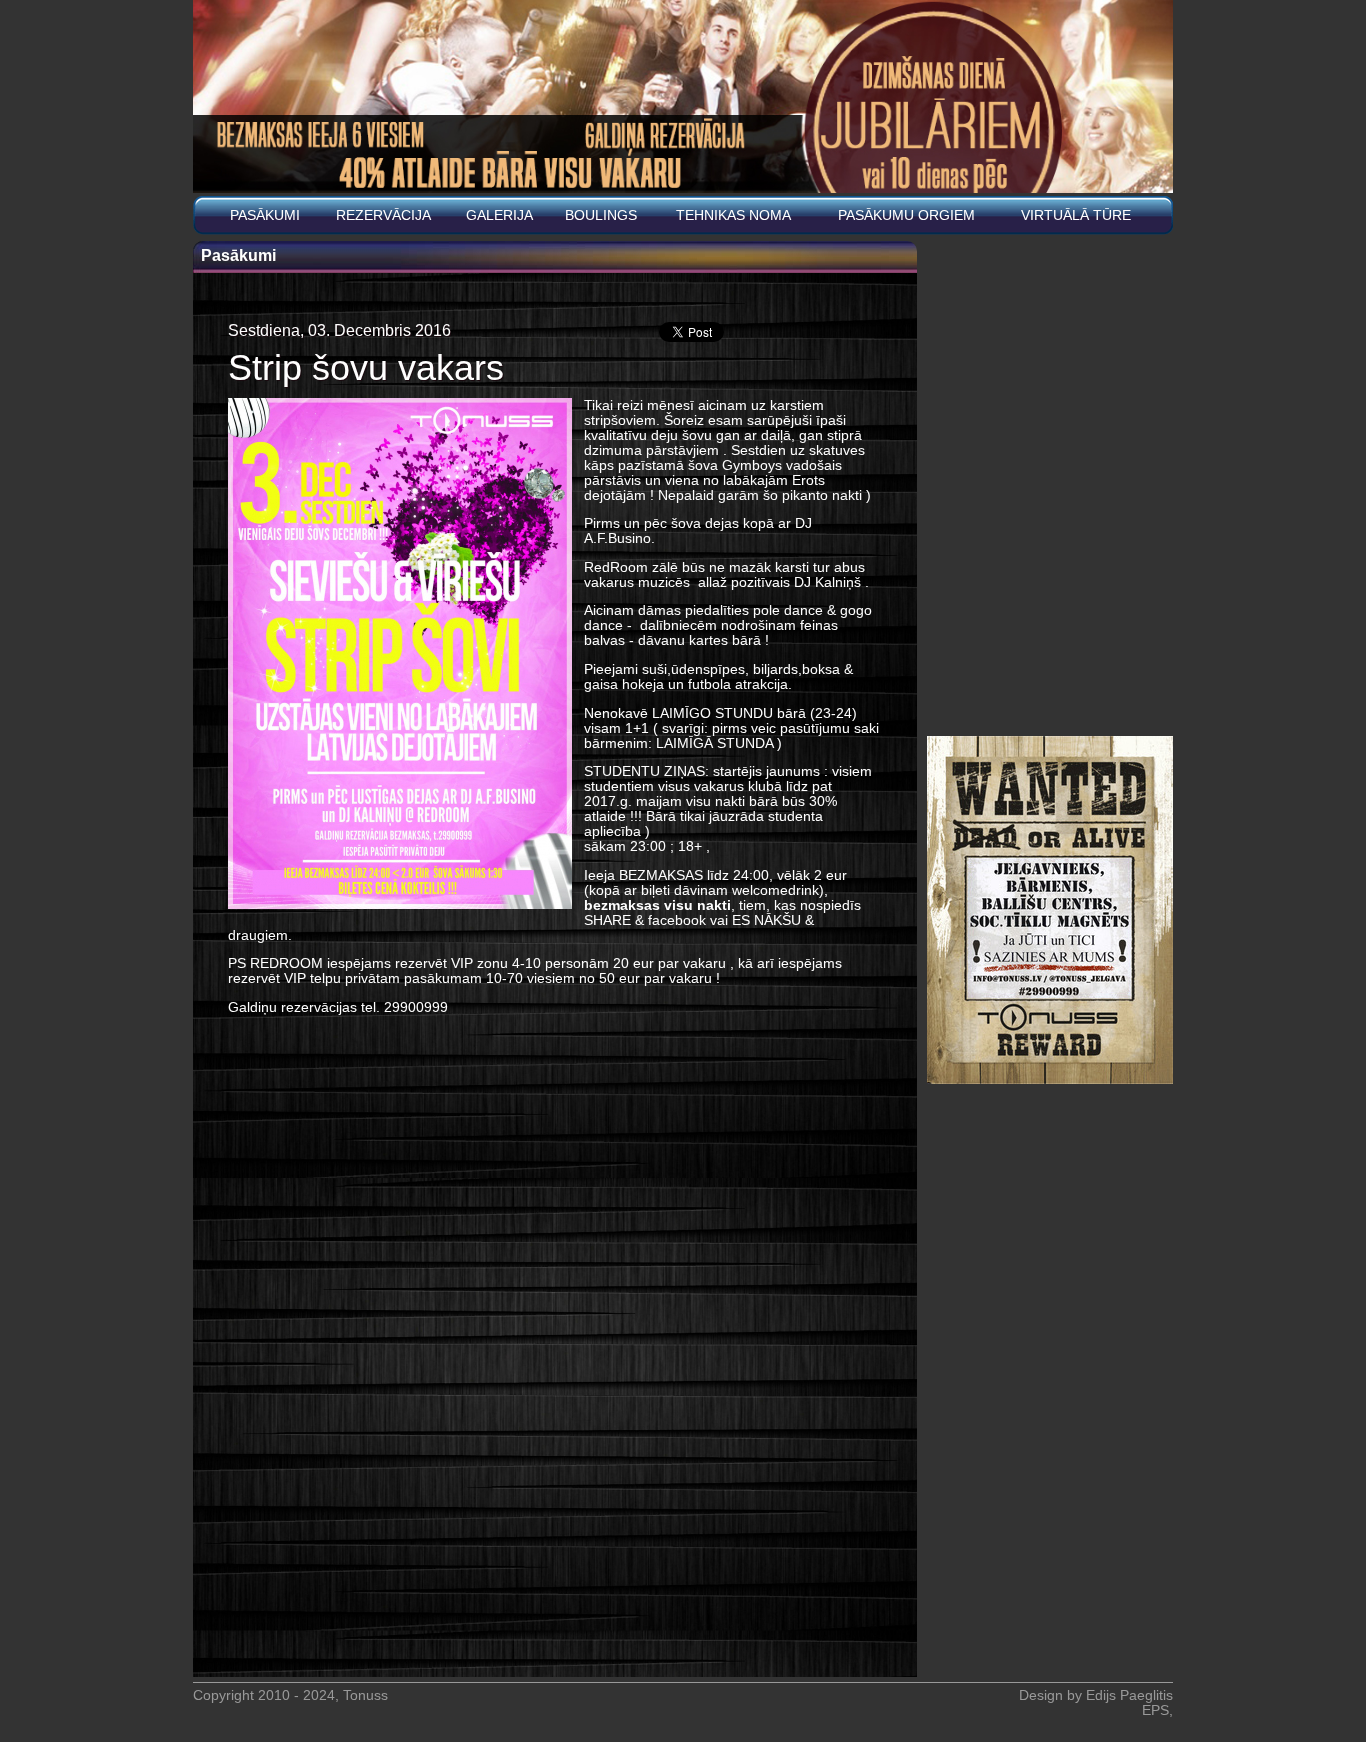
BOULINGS (601, 215)
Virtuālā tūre (1076, 215)
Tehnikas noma (733, 215)
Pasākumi (265, 215)
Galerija (499, 215)
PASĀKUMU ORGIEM (906, 215)
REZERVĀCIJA (383, 215)
